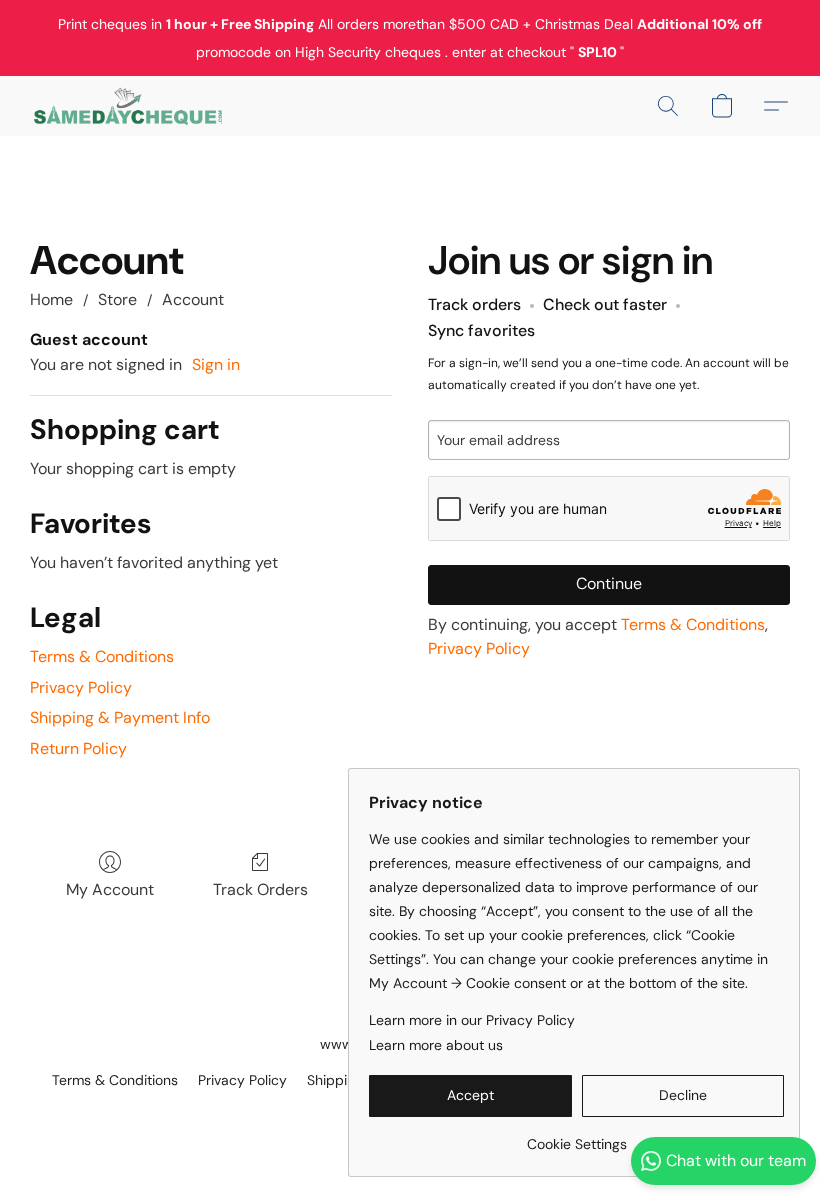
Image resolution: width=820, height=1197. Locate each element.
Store (117, 299)
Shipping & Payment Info (120, 717)
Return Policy (78, 748)
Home (51, 299)
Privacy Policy (81, 687)
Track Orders (260, 889)
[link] (576, 1136)
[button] (128, 106)
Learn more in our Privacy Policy (472, 1020)
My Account (110, 889)
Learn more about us (436, 1045)
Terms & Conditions (102, 656)
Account (193, 299)
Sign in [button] (216, 364)
